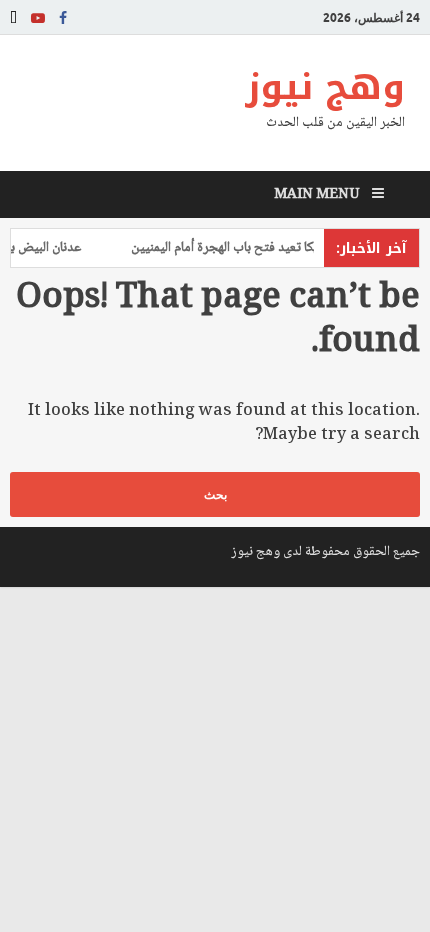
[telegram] (13, 18)
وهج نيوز (325, 87)
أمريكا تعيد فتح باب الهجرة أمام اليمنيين (238, 248)
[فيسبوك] (63, 18)
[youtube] (38, 18)
